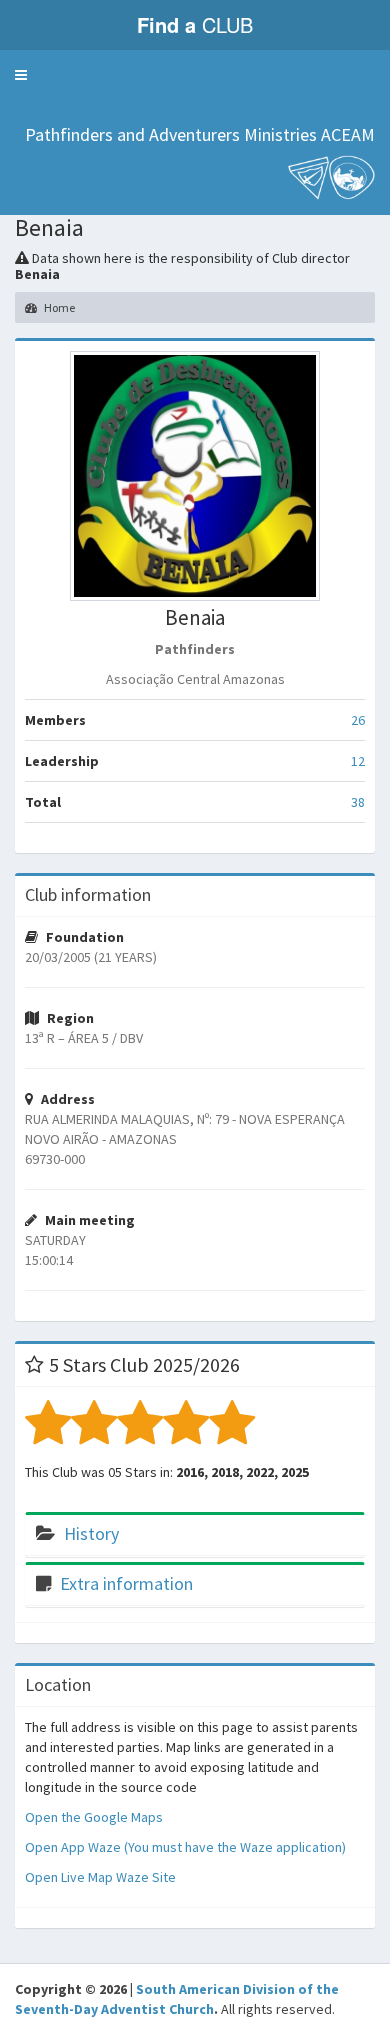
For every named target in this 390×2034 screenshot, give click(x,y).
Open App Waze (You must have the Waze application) (185, 1847)
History (91, 1533)
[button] (21, 75)
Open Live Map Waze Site (100, 1877)
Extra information (126, 1583)
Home (58, 307)
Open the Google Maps (94, 1817)
